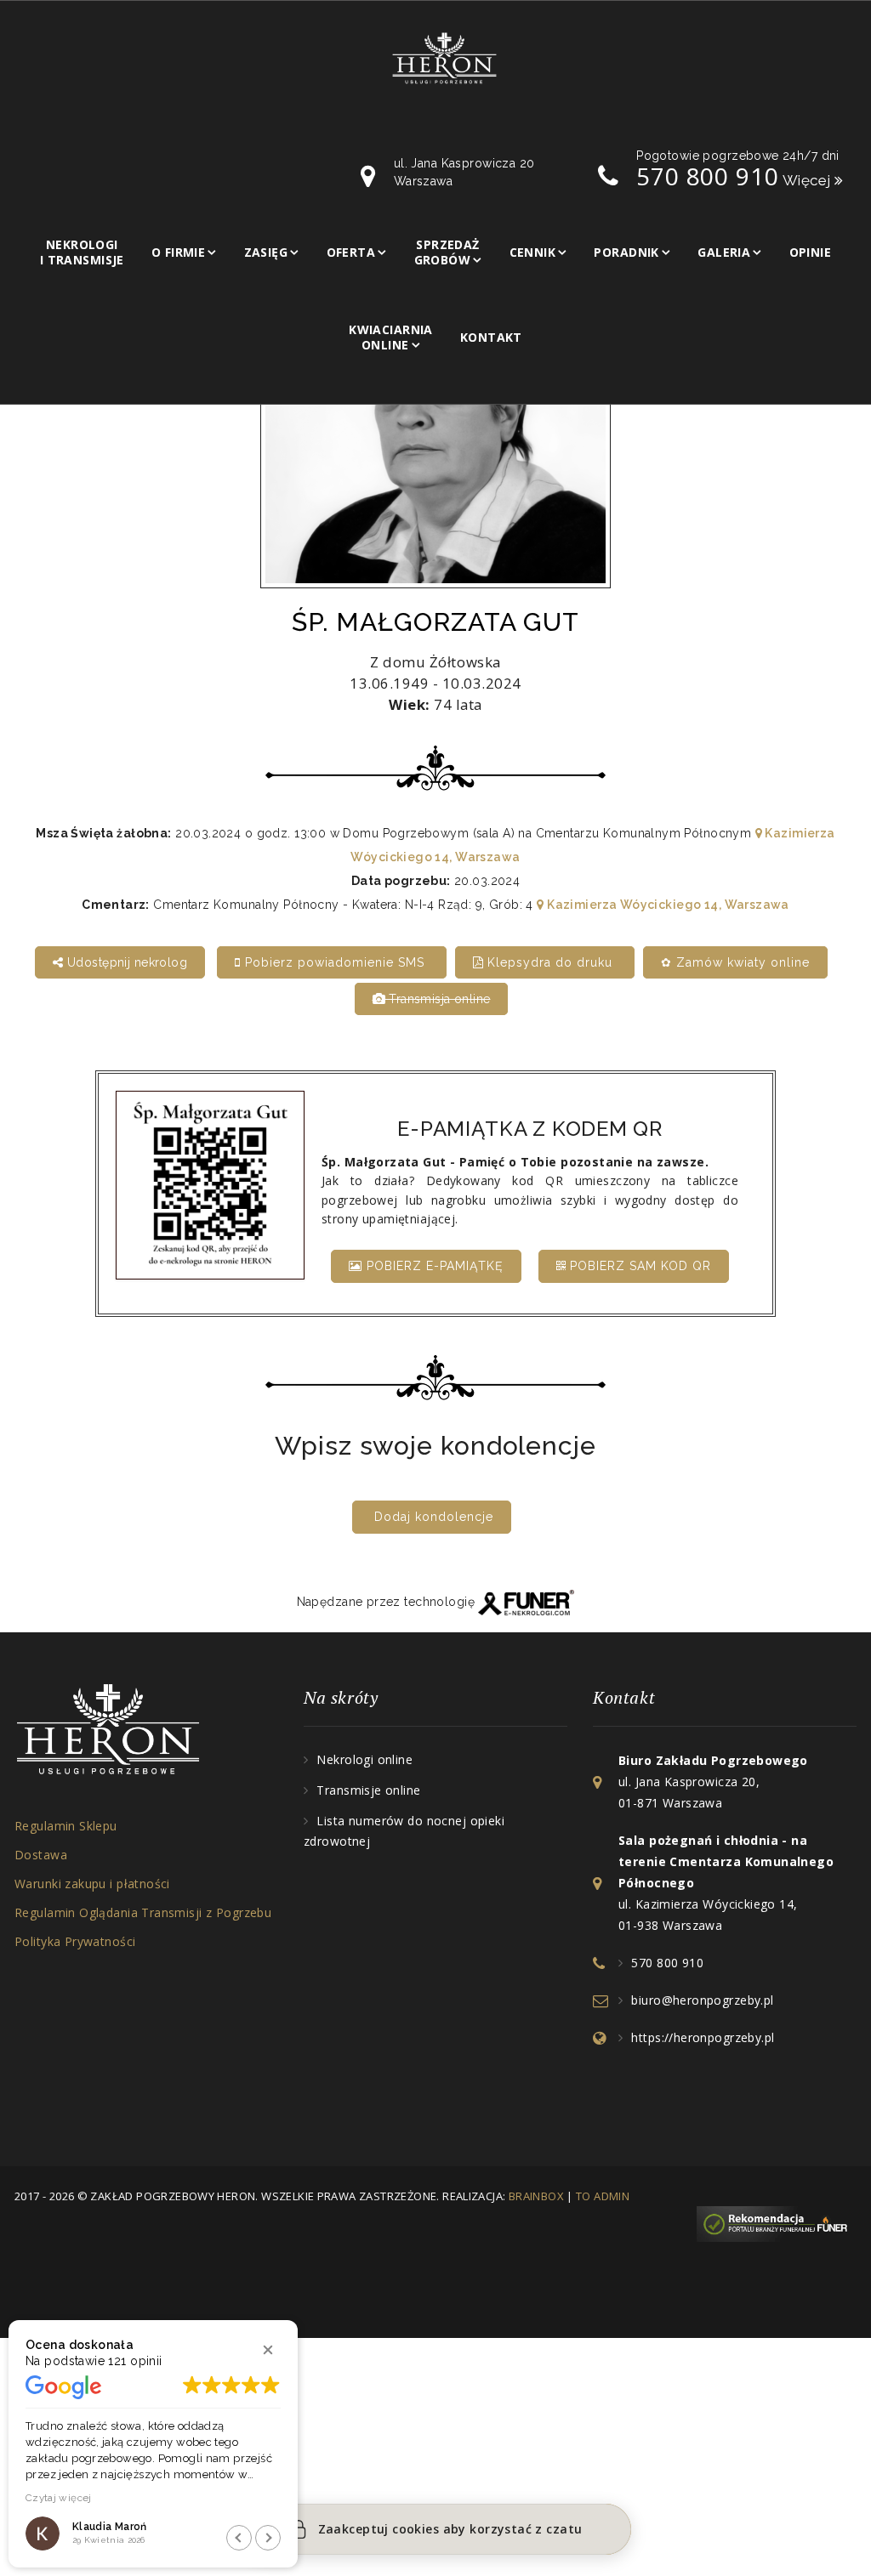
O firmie (178, 252)
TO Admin (603, 2196)
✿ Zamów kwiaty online (735, 962)
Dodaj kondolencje (434, 1517)
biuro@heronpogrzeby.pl (702, 2000)
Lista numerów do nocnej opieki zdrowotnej (404, 1831)
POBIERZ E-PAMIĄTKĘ (433, 1266)
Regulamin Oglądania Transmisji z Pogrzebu (143, 1912)
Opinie (811, 252)
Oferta (351, 252)
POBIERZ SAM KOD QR (638, 1266)
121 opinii (135, 2361)
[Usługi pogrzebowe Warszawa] (777, 2223)
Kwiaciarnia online (391, 337)
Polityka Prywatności (75, 1941)
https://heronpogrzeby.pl (703, 2037)
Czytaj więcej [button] (59, 2498)
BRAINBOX (536, 2196)
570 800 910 (707, 176)
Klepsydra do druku (550, 962)
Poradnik (626, 252)
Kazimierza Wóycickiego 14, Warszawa (667, 905)
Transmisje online (368, 1790)
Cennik (533, 252)
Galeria (724, 252)
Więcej (809, 180)
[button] (268, 2350)
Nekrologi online (364, 1759)
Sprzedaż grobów (447, 252)
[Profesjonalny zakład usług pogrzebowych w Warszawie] (444, 57)
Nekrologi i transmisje (82, 252)
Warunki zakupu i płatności (92, 1884)
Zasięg (266, 252)
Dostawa (41, 1855)
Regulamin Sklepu (66, 1826)
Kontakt (491, 337)
